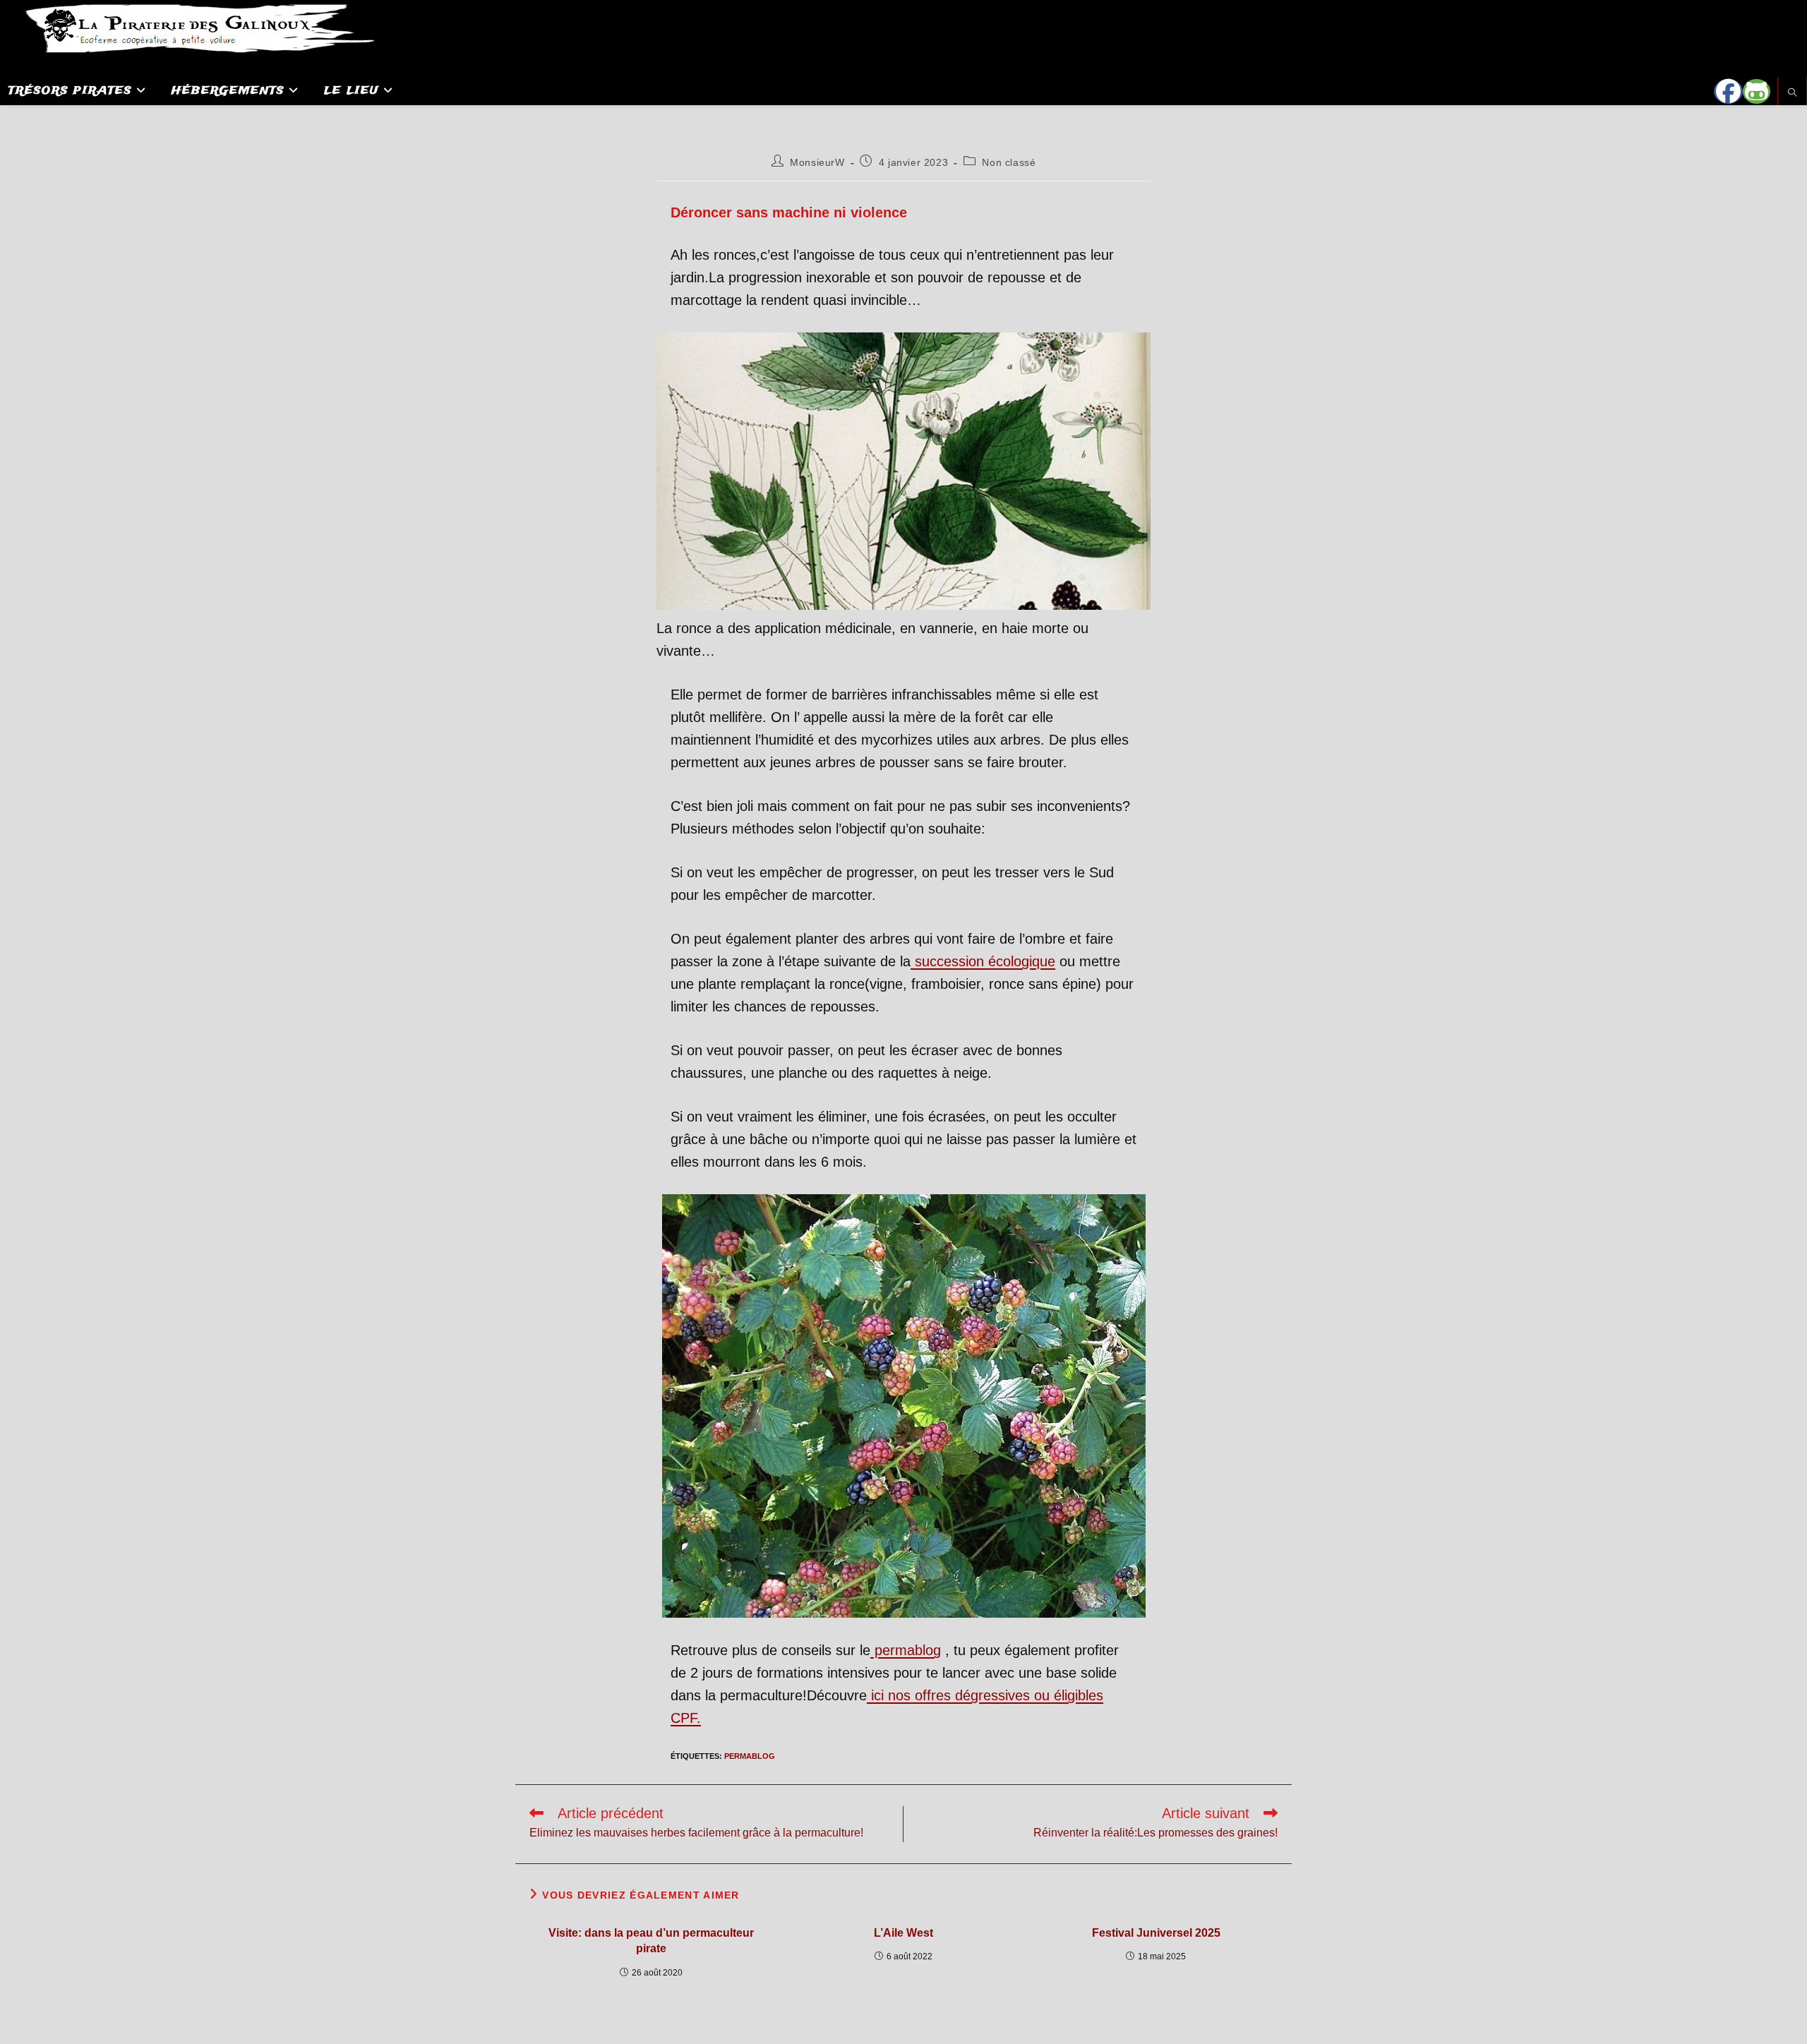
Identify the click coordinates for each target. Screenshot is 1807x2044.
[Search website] (1792, 94)
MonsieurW (817, 162)
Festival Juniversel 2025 (1156, 1933)
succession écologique (983, 961)
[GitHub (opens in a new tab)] (1757, 91)
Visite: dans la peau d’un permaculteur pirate (651, 1941)
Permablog (750, 1756)
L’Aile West (903, 1933)
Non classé (1009, 162)
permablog (906, 1650)
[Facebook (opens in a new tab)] (1728, 91)
